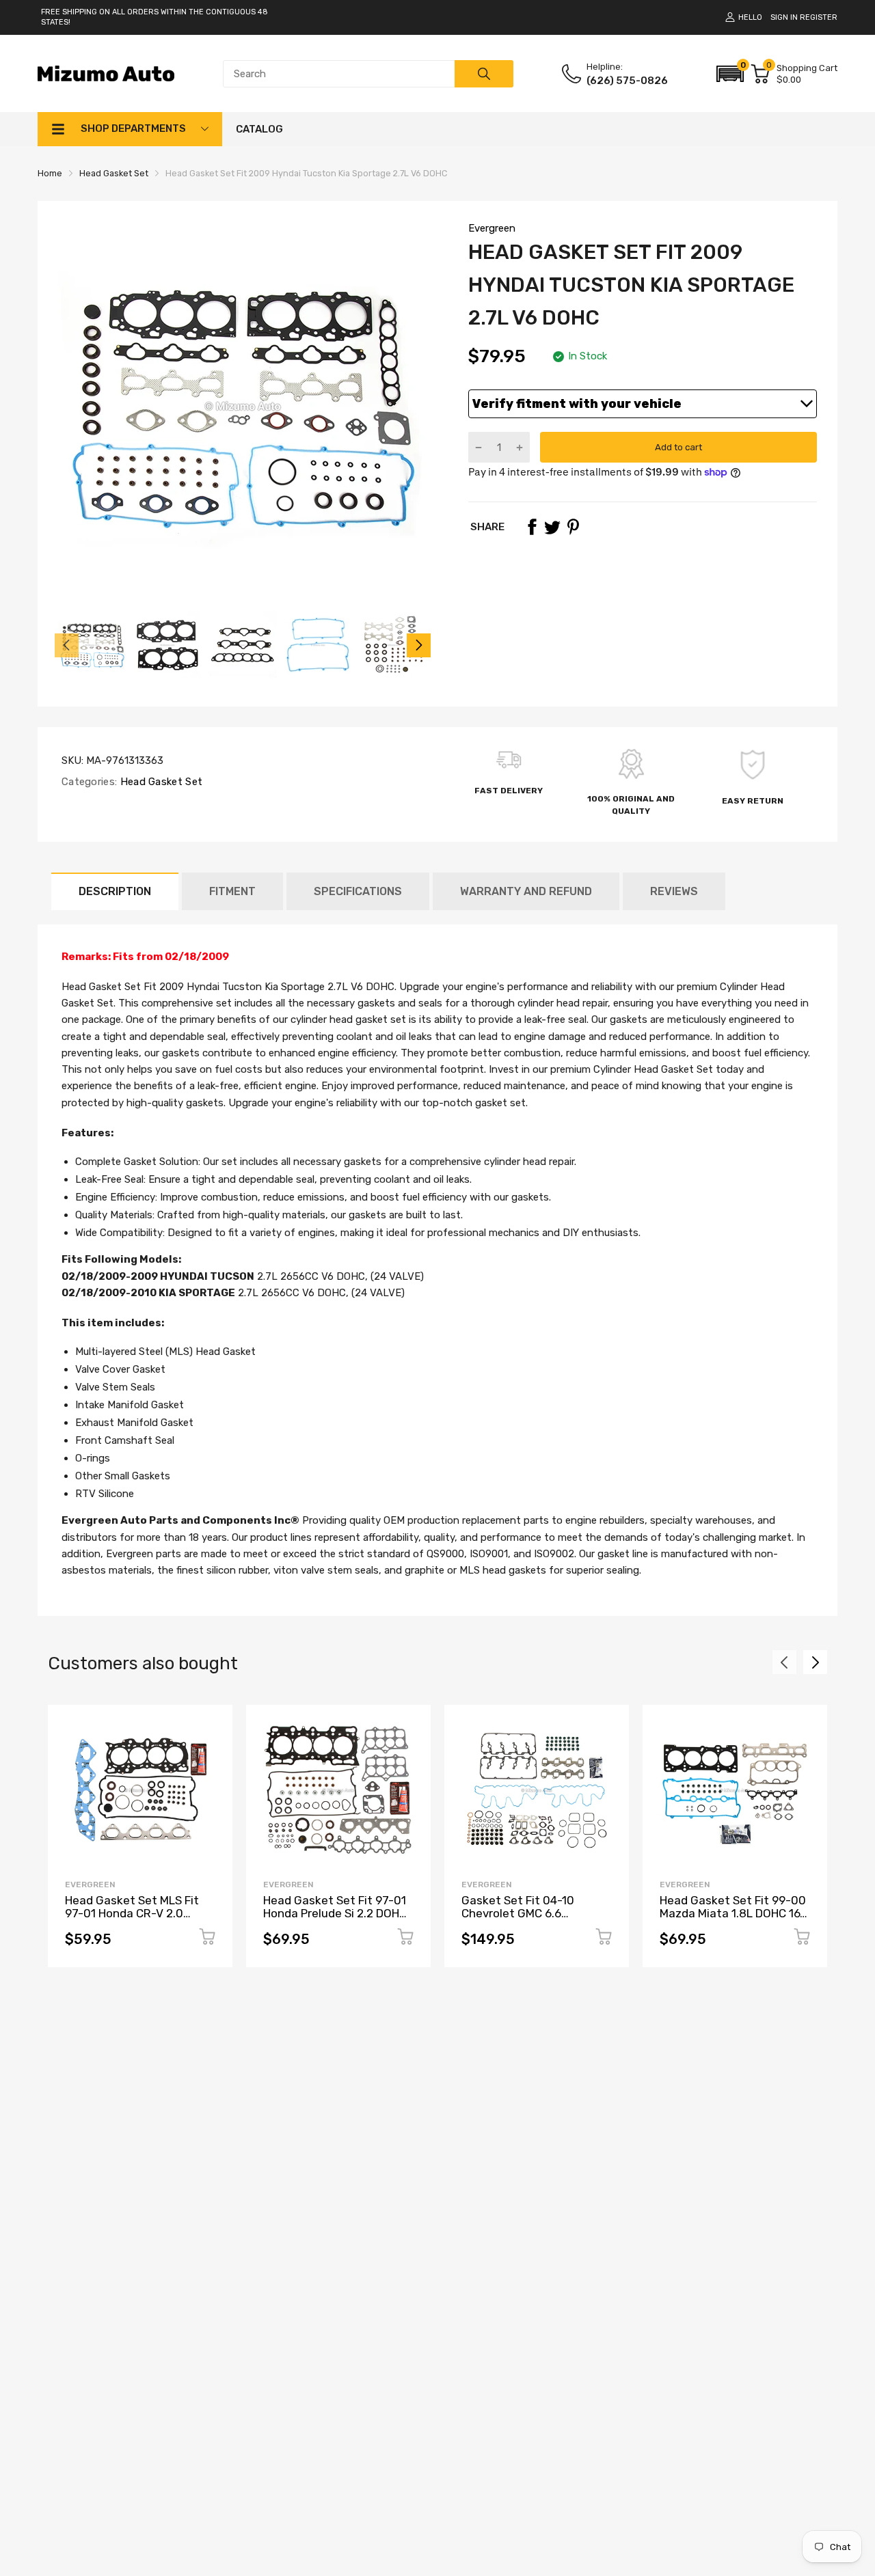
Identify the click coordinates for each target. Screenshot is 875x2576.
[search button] (484, 74)
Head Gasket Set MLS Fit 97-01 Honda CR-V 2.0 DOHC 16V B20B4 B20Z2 (132, 1913)
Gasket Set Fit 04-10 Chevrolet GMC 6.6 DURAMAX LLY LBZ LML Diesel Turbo (523, 1919)
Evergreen (492, 228)
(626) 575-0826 (627, 81)
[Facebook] (532, 527)
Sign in (784, 17)
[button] (730, 74)
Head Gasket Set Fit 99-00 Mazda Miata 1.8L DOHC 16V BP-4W (733, 1913)
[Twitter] (552, 527)
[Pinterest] (573, 527)
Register (819, 17)
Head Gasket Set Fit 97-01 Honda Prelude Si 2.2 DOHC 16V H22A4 (335, 1913)
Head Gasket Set (160, 782)
